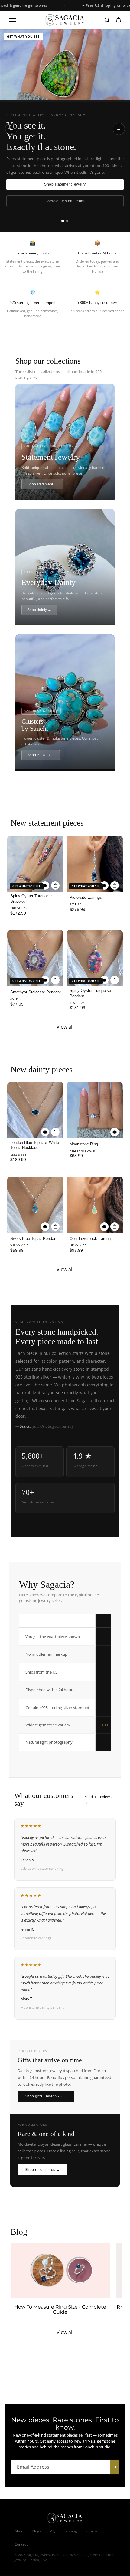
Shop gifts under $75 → (46, 2096)
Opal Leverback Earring (90, 1239)
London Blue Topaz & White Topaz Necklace (35, 1145)
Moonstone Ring (84, 1144)
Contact (21, 2544)
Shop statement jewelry (65, 184)
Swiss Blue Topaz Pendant (34, 1239)
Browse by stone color (65, 201)
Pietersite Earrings (86, 897)
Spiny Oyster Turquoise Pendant (90, 993)
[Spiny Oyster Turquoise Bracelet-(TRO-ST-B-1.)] (35, 864)
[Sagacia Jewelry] (65, 20)
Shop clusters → (41, 755)
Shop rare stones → (42, 2170)
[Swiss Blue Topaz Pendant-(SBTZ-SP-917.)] (35, 1205)
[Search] (107, 20)
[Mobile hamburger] (12, 20)
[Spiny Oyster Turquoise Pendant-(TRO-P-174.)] (95, 958)
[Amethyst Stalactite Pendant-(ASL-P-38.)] (35, 958)
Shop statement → (42, 484)
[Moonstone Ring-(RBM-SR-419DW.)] (95, 1110)
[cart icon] (119, 20)
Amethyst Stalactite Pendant (36, 992)
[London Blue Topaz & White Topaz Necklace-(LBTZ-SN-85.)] (35, 1110)
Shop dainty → (39, 610)
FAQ (52, 2531)
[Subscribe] (115, 2467)
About (19, 2531)
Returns (91, 2531)
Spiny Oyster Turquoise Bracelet (31, 899)
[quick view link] (45, 885)
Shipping (70, 2531)
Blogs (36, 2531)
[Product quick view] (55, 885)
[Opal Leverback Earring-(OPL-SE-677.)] (95, 1205)
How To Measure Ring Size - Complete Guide (60, 2310)
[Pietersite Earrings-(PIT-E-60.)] (95, 864)
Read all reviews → (98, 1799)
